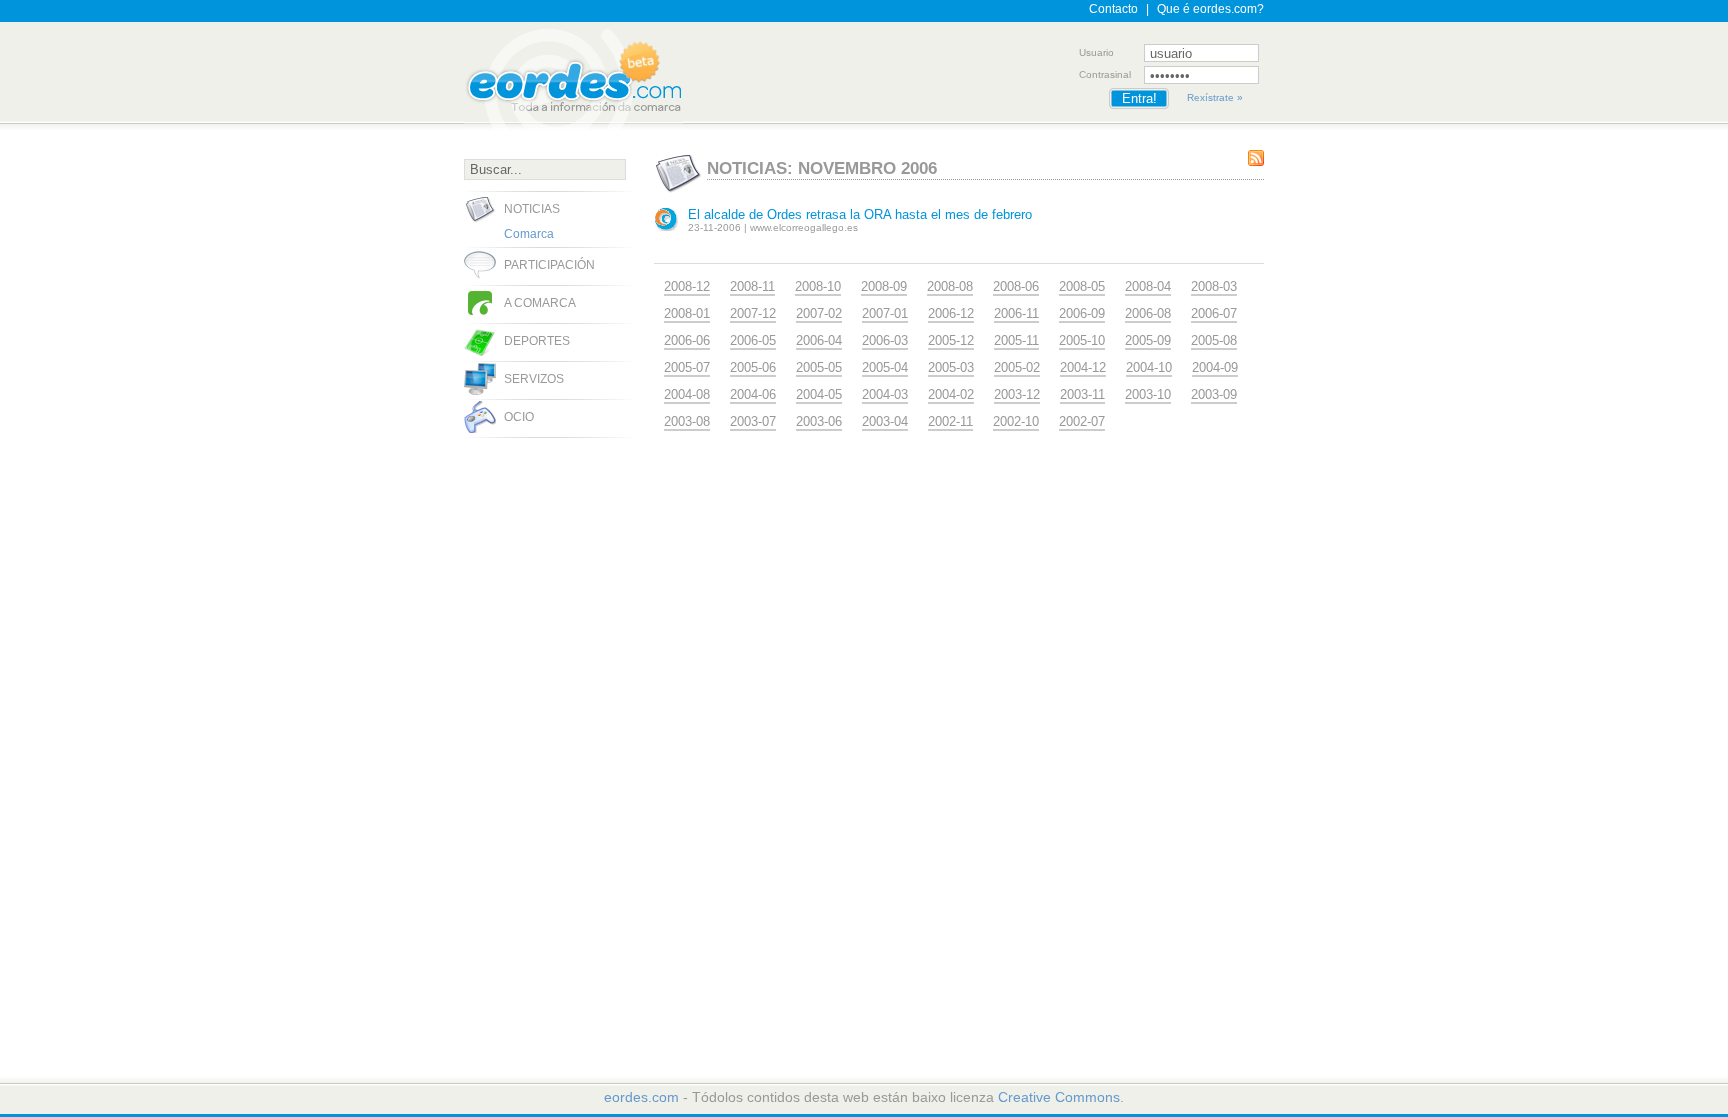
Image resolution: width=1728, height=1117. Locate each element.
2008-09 (884, 286)
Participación (549, 265)
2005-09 (1148, 340)
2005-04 (885, 367)
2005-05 (819, 367)
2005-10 (1082, 340)
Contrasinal (1105, 74)
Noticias (532, 209)
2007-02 (819, 313)
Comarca (529, 234)
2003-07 (753, 421)
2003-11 (1082, 394)
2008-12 (687, 286)
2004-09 (1215, 367)
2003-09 (1214, 394)
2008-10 (818, 286)
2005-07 (687, 367)
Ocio (519, 417)
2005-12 (951, 340)
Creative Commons (1059, 1097)
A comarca (540, 303)
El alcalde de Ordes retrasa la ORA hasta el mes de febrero (860, 214)
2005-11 (1016, 340)
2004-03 (885, 394)
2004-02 (951, 394)
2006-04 (819, 340)
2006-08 (1148, 313)
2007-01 (885, 313)
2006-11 (1016, 313)
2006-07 (1214, 313)
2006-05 (753, 340)
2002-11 (950, 421)
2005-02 (1017, 367)
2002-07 (1082, 421)
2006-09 (1082, 313)
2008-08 (950, 286)
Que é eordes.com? (1210, 9)
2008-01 (687, 313)
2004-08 (687, 394)
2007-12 (753, 313)
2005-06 (753, 367)
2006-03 (885, 340)
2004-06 (753, 394)
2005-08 (1214, 340)
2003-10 (1148, 394)
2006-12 (951, 313)
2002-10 (1016, 421)
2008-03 (1214, 286)
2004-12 (1083, 367)
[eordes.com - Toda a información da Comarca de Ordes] (573, 77)
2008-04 (1148, 286)
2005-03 (951, 367)
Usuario (1096, 52)
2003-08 (687, 421)
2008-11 (752, 286)
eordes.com (641, 1097)
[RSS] (1256, 157)
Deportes (537, 341)
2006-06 (687, 340)
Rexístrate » (1215, 97)
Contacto (1113, 9)
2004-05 (819, 394)
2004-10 (1149, 367)
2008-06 (1016, 286)
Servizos (534, 379)
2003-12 (1017, 394)
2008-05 (1082, 286)
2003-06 (819, 421)
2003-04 (885, 421)
